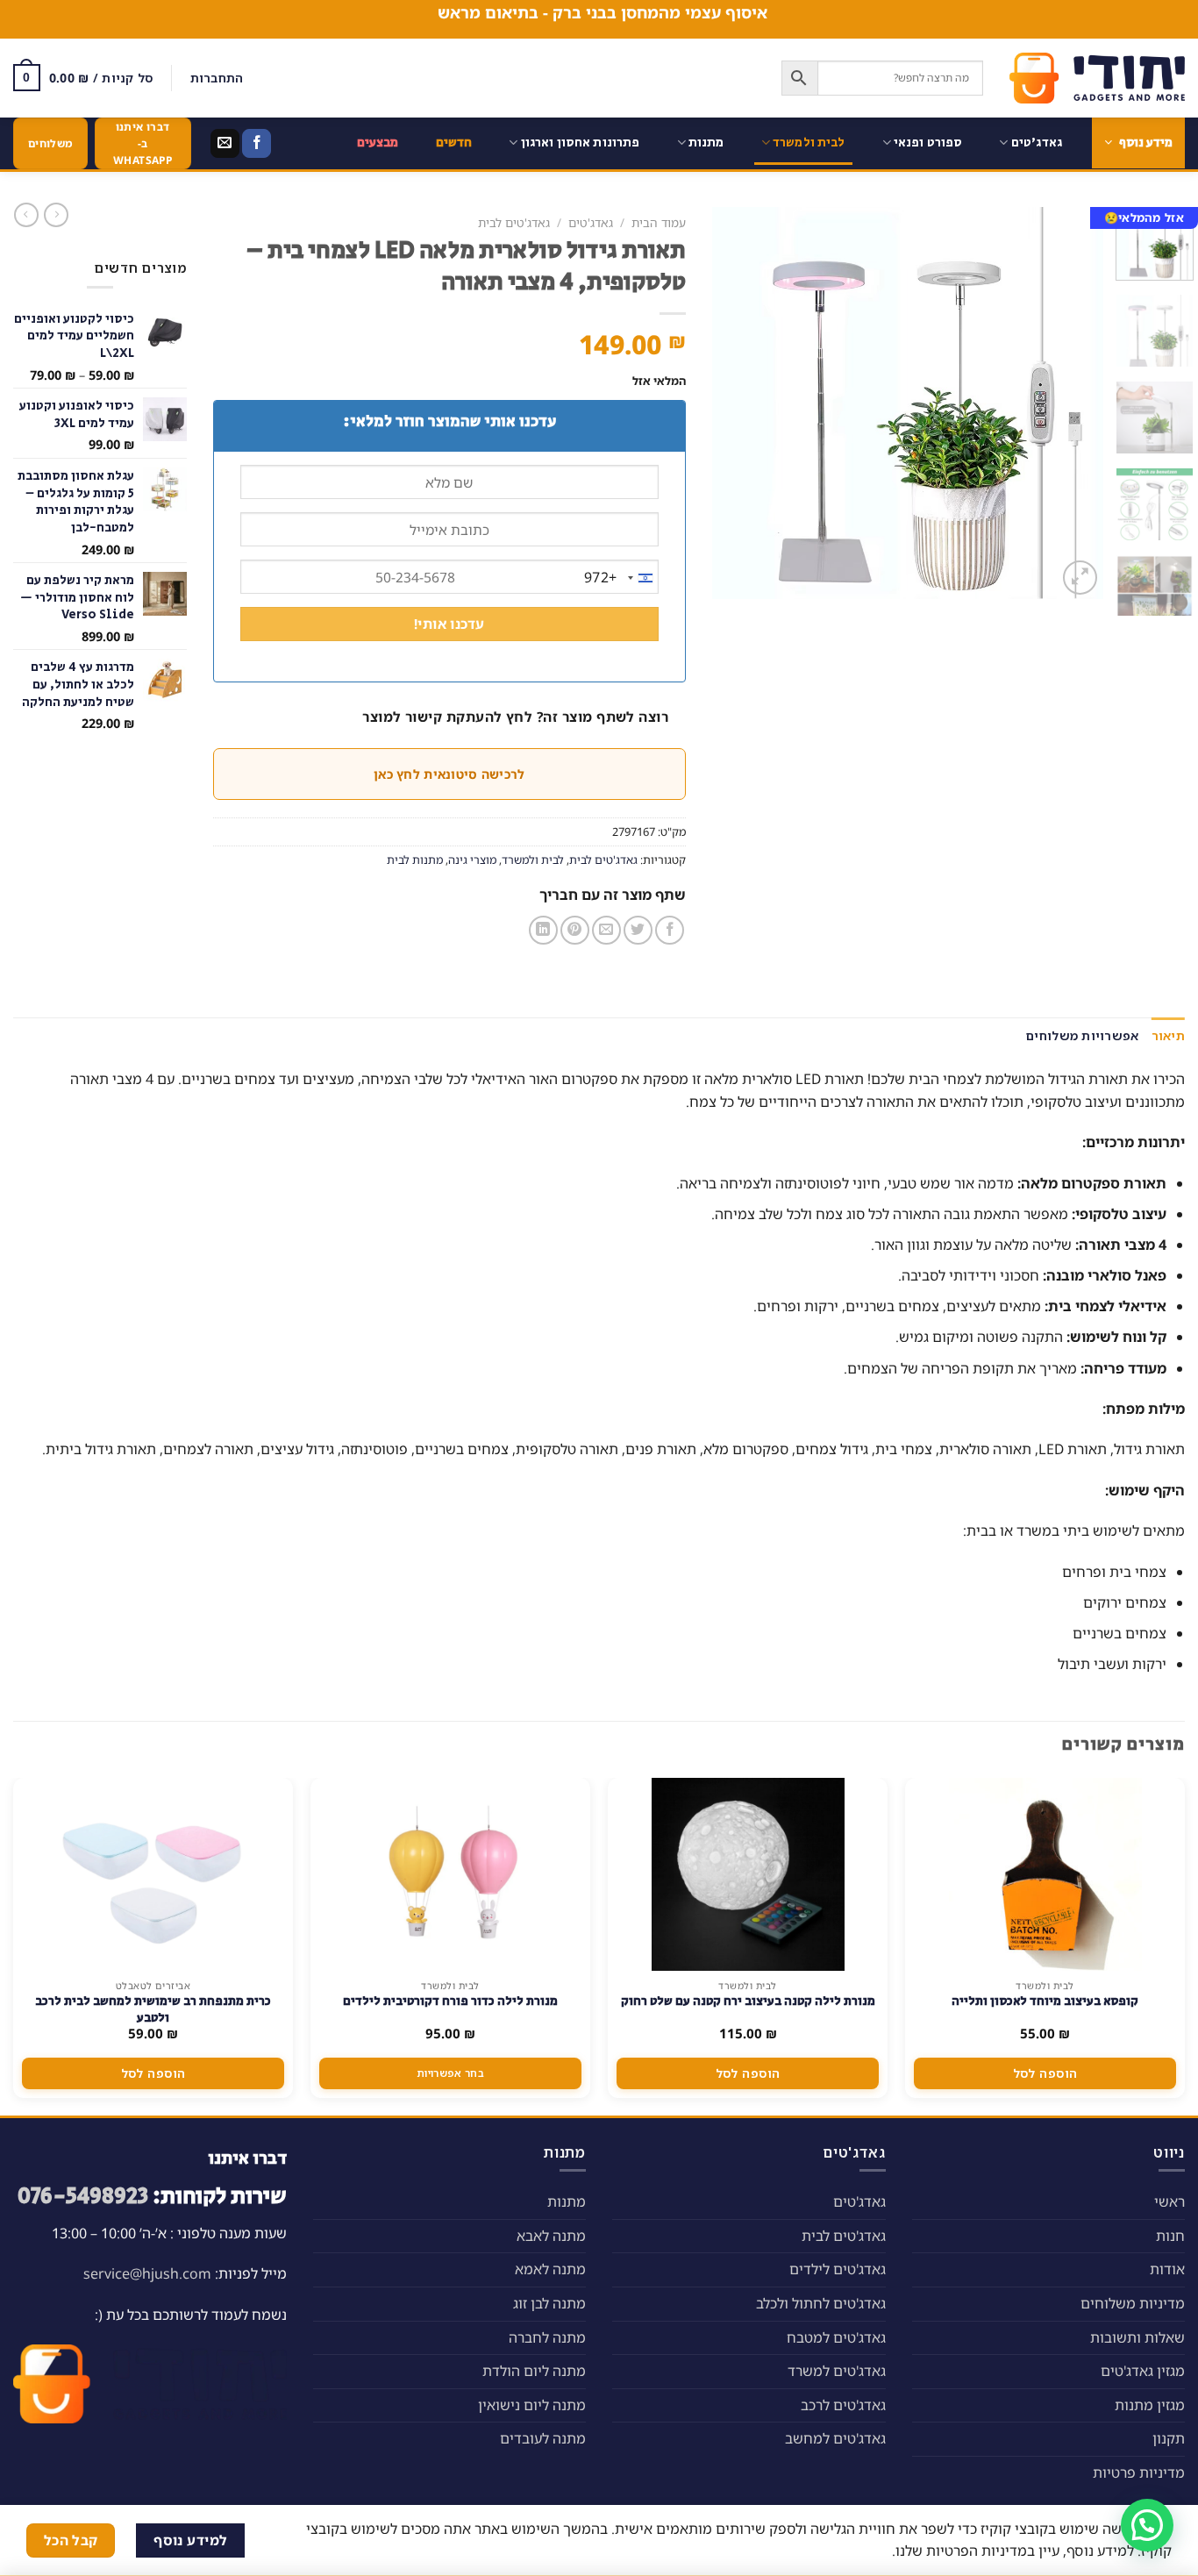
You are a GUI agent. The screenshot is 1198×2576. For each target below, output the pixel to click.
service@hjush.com (147, 2273)
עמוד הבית (659, 222)
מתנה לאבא (551, 2236)
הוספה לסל (1045, 2073)
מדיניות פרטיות (1139, 2473)
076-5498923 (83, 2197)
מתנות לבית (415, 860)
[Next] (729, 403)
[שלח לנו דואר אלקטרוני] (225, 144)
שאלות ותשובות (1137, 2337)
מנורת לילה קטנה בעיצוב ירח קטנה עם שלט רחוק (748, 2002)
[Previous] (1073, 403)
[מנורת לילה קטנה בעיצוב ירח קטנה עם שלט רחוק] (748, 1874)
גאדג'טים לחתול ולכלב (821, 2303)
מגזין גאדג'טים (1143, 2371)
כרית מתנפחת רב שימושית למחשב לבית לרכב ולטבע (153, 2009)
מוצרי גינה (472, 860)
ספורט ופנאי (928, 143)
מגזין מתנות (1150, 2405)
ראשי (1169, 2201)
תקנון (1169, 2438)
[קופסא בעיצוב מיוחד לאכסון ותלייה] (1045, 1874)
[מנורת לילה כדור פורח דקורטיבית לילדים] (451, 1874)
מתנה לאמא (550, 2269)
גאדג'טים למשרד (837, 2371)
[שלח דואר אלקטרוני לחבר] (606, 930)
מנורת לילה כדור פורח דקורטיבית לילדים (450, 2002)
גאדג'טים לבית (514, 222)
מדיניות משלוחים (1133, 2303)
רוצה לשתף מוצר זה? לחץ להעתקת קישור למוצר (515, 717)
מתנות (706, 143)
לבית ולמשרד (809, 143)
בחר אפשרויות (450, 2073)
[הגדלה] (1080, 578)
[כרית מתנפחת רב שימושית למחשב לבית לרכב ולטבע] (153, 1874)
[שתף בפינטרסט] (575, 930)
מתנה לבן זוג (549, 2303)
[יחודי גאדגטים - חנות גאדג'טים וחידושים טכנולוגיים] (1097, 78)
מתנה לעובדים (543, 2438)
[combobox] (621, 578)
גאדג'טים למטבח (836, 2337)
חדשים (454, 143)
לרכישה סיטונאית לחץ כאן (449, 774)
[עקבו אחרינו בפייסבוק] (257, 144)
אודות (1167, 2269)
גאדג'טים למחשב (835, 2438)
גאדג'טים (1037, 143)
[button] (1147, 2525)
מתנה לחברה (547, 2337)
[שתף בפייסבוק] (670, 930)
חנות (1170, 2236)
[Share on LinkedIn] (543, 930)
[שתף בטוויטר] (638, 930)
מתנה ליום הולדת (534, 2371)
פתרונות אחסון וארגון (581, 143)
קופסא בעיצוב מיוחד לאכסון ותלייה (1045, 2002)
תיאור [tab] (1168, 1035)
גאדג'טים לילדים (838, 2269)
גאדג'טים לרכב (843, 2405)
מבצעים (378, 143)
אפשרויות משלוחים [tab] (1082, 1035)
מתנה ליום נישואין (532, 2405)
